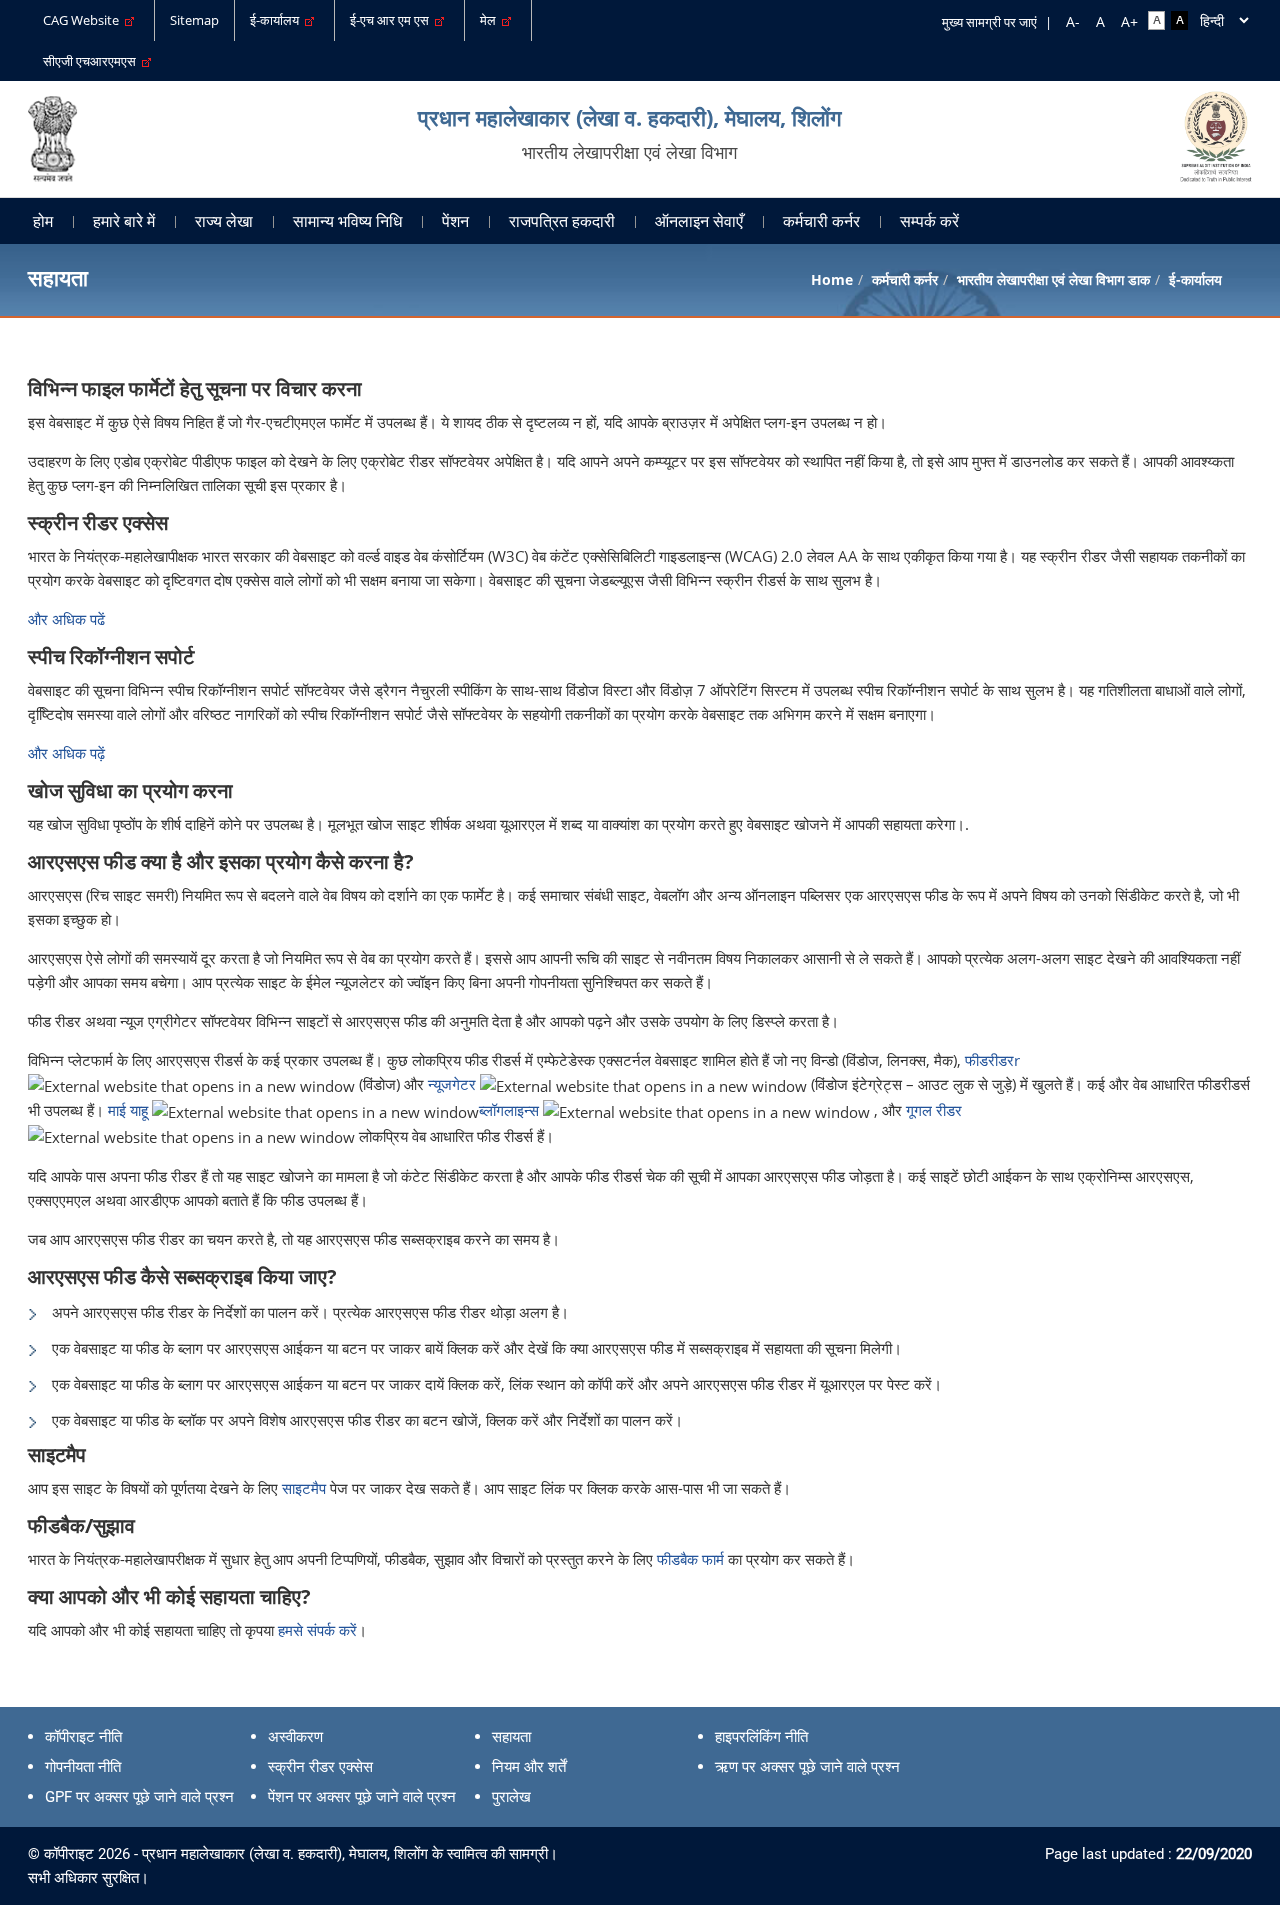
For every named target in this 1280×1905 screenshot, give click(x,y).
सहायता (511, 1737)
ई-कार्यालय (277, 20)
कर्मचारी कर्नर (821, 221)
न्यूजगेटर (452, 1084)
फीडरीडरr (992, 1060)
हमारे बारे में (124, 221)
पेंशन (455, 221)
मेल (491, 20)
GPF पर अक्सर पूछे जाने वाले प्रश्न (139, 1797)
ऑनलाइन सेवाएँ (699, 221)
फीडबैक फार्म (692, 1559)
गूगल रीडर (934, 1110)
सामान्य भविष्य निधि (347, 221)
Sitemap (194, 20)
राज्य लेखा (224, 221)
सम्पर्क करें (929, 221)
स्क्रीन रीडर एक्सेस (320, 1767)
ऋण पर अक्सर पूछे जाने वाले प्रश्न (807, 1767)
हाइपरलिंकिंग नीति (761, 1737)
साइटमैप (306, 1488)
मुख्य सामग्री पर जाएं (989, 22)
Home (832, 279)
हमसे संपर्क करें (317, 1630)
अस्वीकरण (295, 1737)
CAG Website (84, 20)
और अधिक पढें (66, 619)
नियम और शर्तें (529, 1767)
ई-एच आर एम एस (392, 20)
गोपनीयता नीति (83, 1767)
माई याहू (128, 1110)
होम (43, 221)
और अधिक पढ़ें (66, 753)
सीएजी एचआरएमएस (92, 61)
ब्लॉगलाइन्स (509, 1110)
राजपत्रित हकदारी (562, 221)
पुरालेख (511, 1797)
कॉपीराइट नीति (83, 1737)
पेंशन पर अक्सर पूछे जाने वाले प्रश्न (362, 1797)
